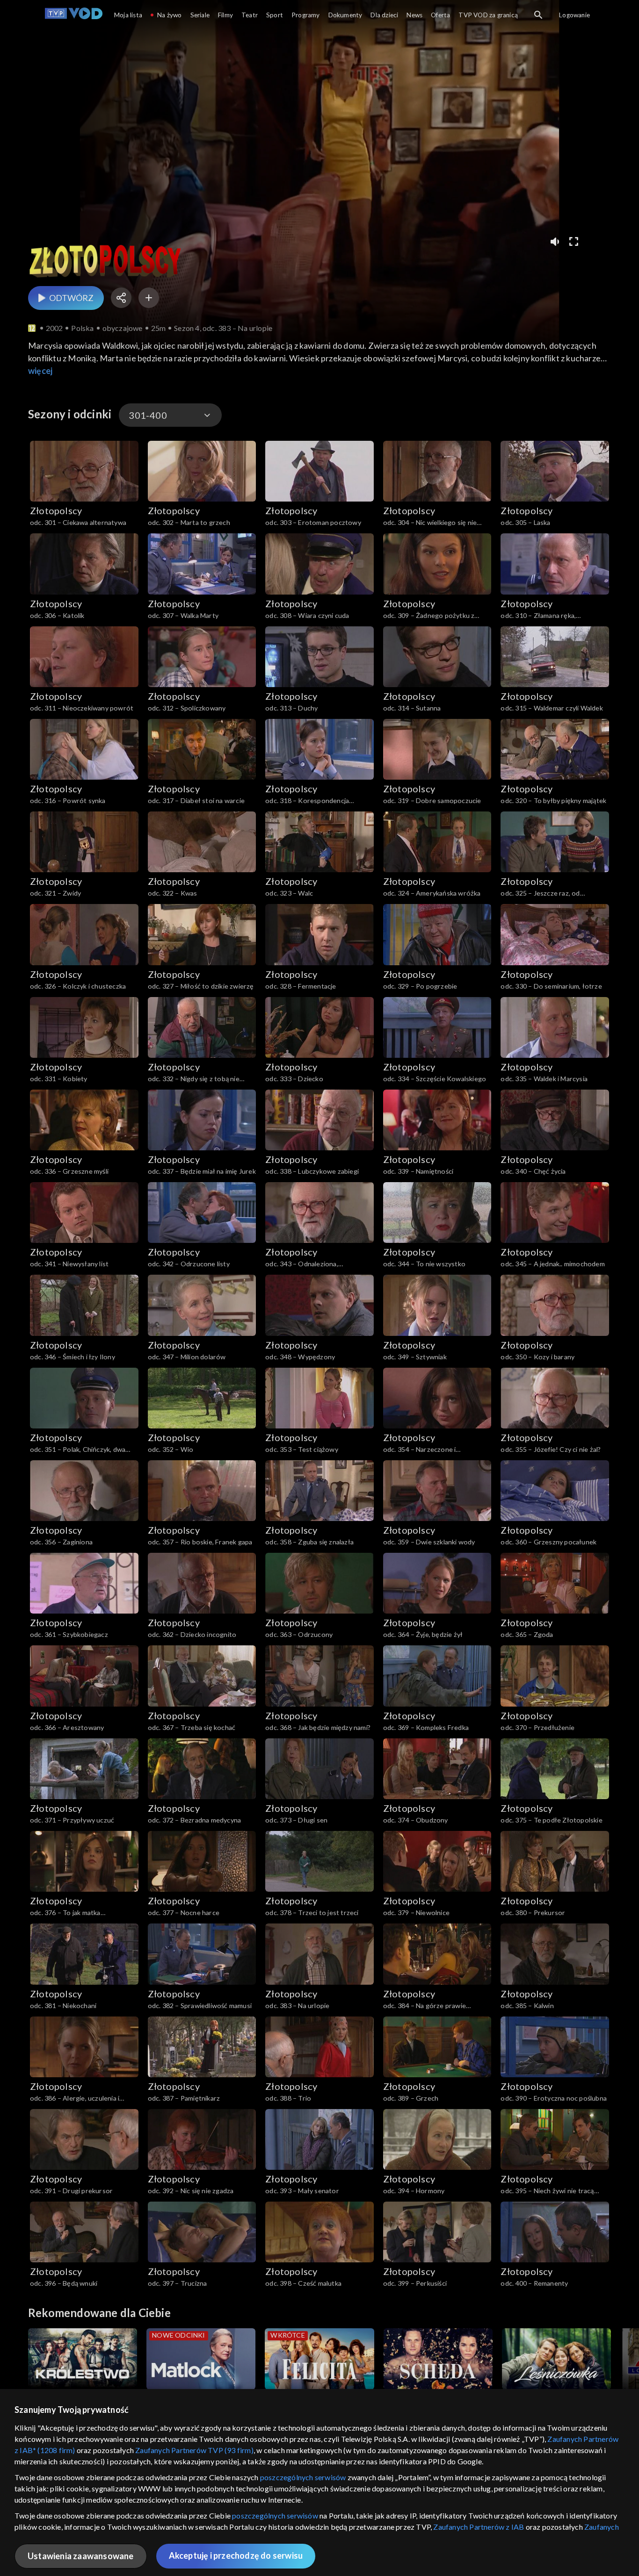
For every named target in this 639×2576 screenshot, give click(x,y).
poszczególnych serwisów (303, 2477)
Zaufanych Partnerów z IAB (479, 2527)
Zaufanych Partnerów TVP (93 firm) (194, 2450)
